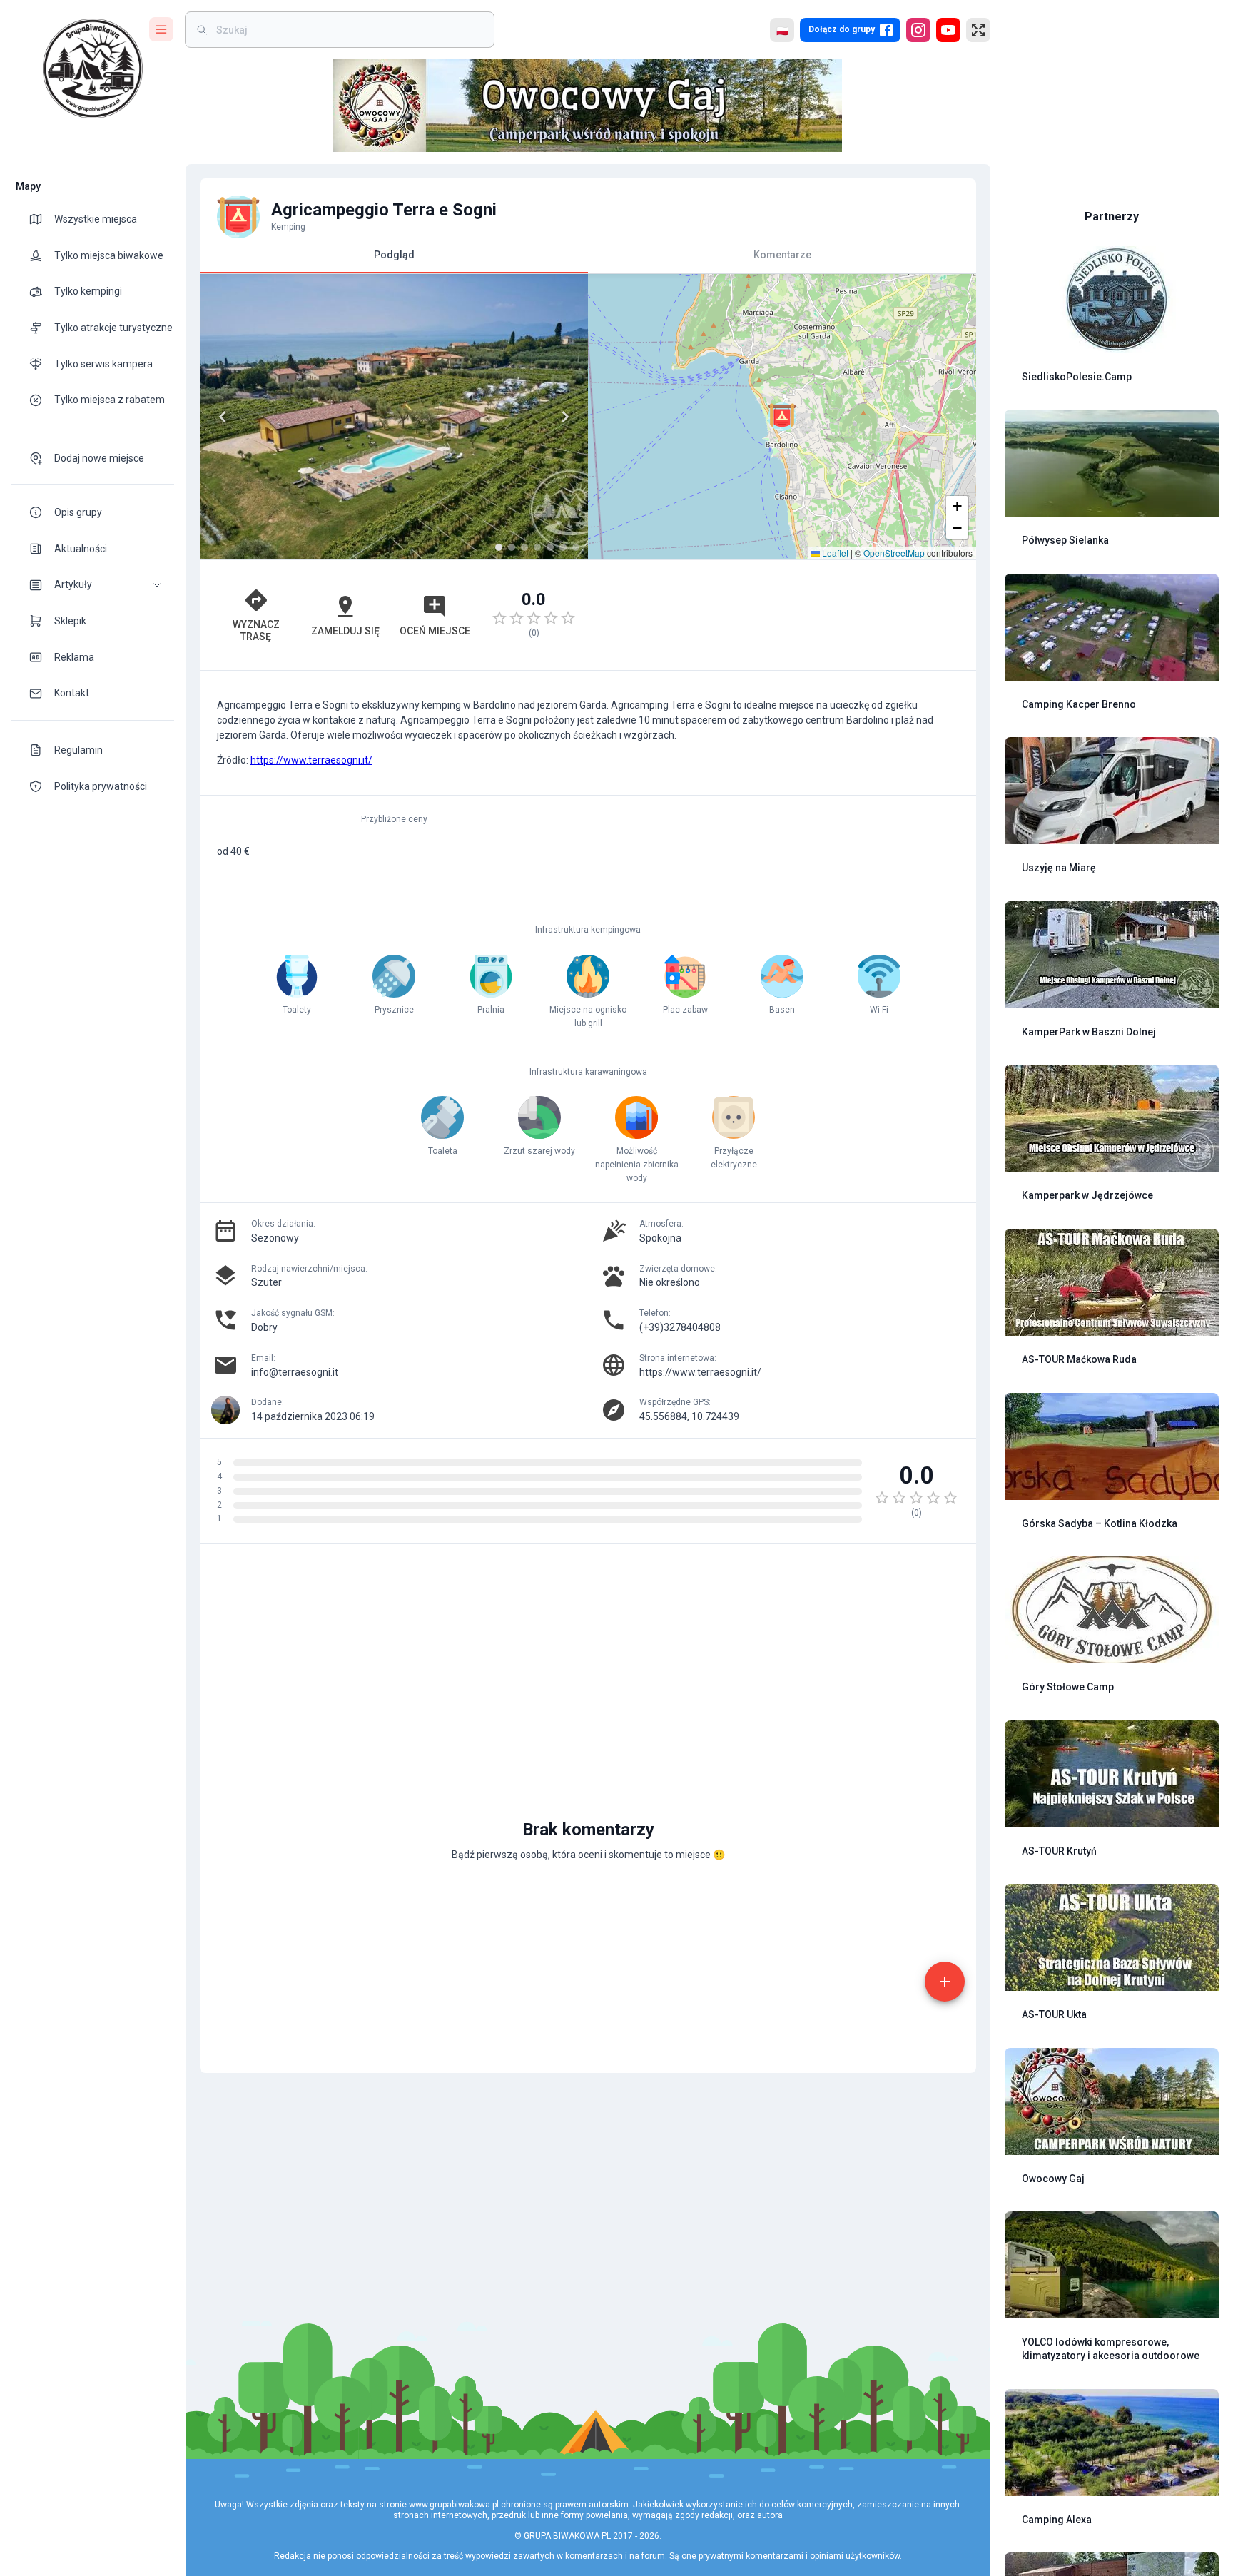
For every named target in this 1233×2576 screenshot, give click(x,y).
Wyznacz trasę (256, 630)
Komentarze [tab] (782, 255)
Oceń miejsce (435, 631)
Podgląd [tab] (394, 255)
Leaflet (834, 553)
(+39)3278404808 (680, 1327)
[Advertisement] (782, 615)
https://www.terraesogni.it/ (311, 760)
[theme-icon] (41, 219)
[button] (93, 585)
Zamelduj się (345, 631)
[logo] (93, 69)
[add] (945, 1982)
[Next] (565, 417)
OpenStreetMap (894, 553)
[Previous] (223, 417)
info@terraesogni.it (295, 1372)
